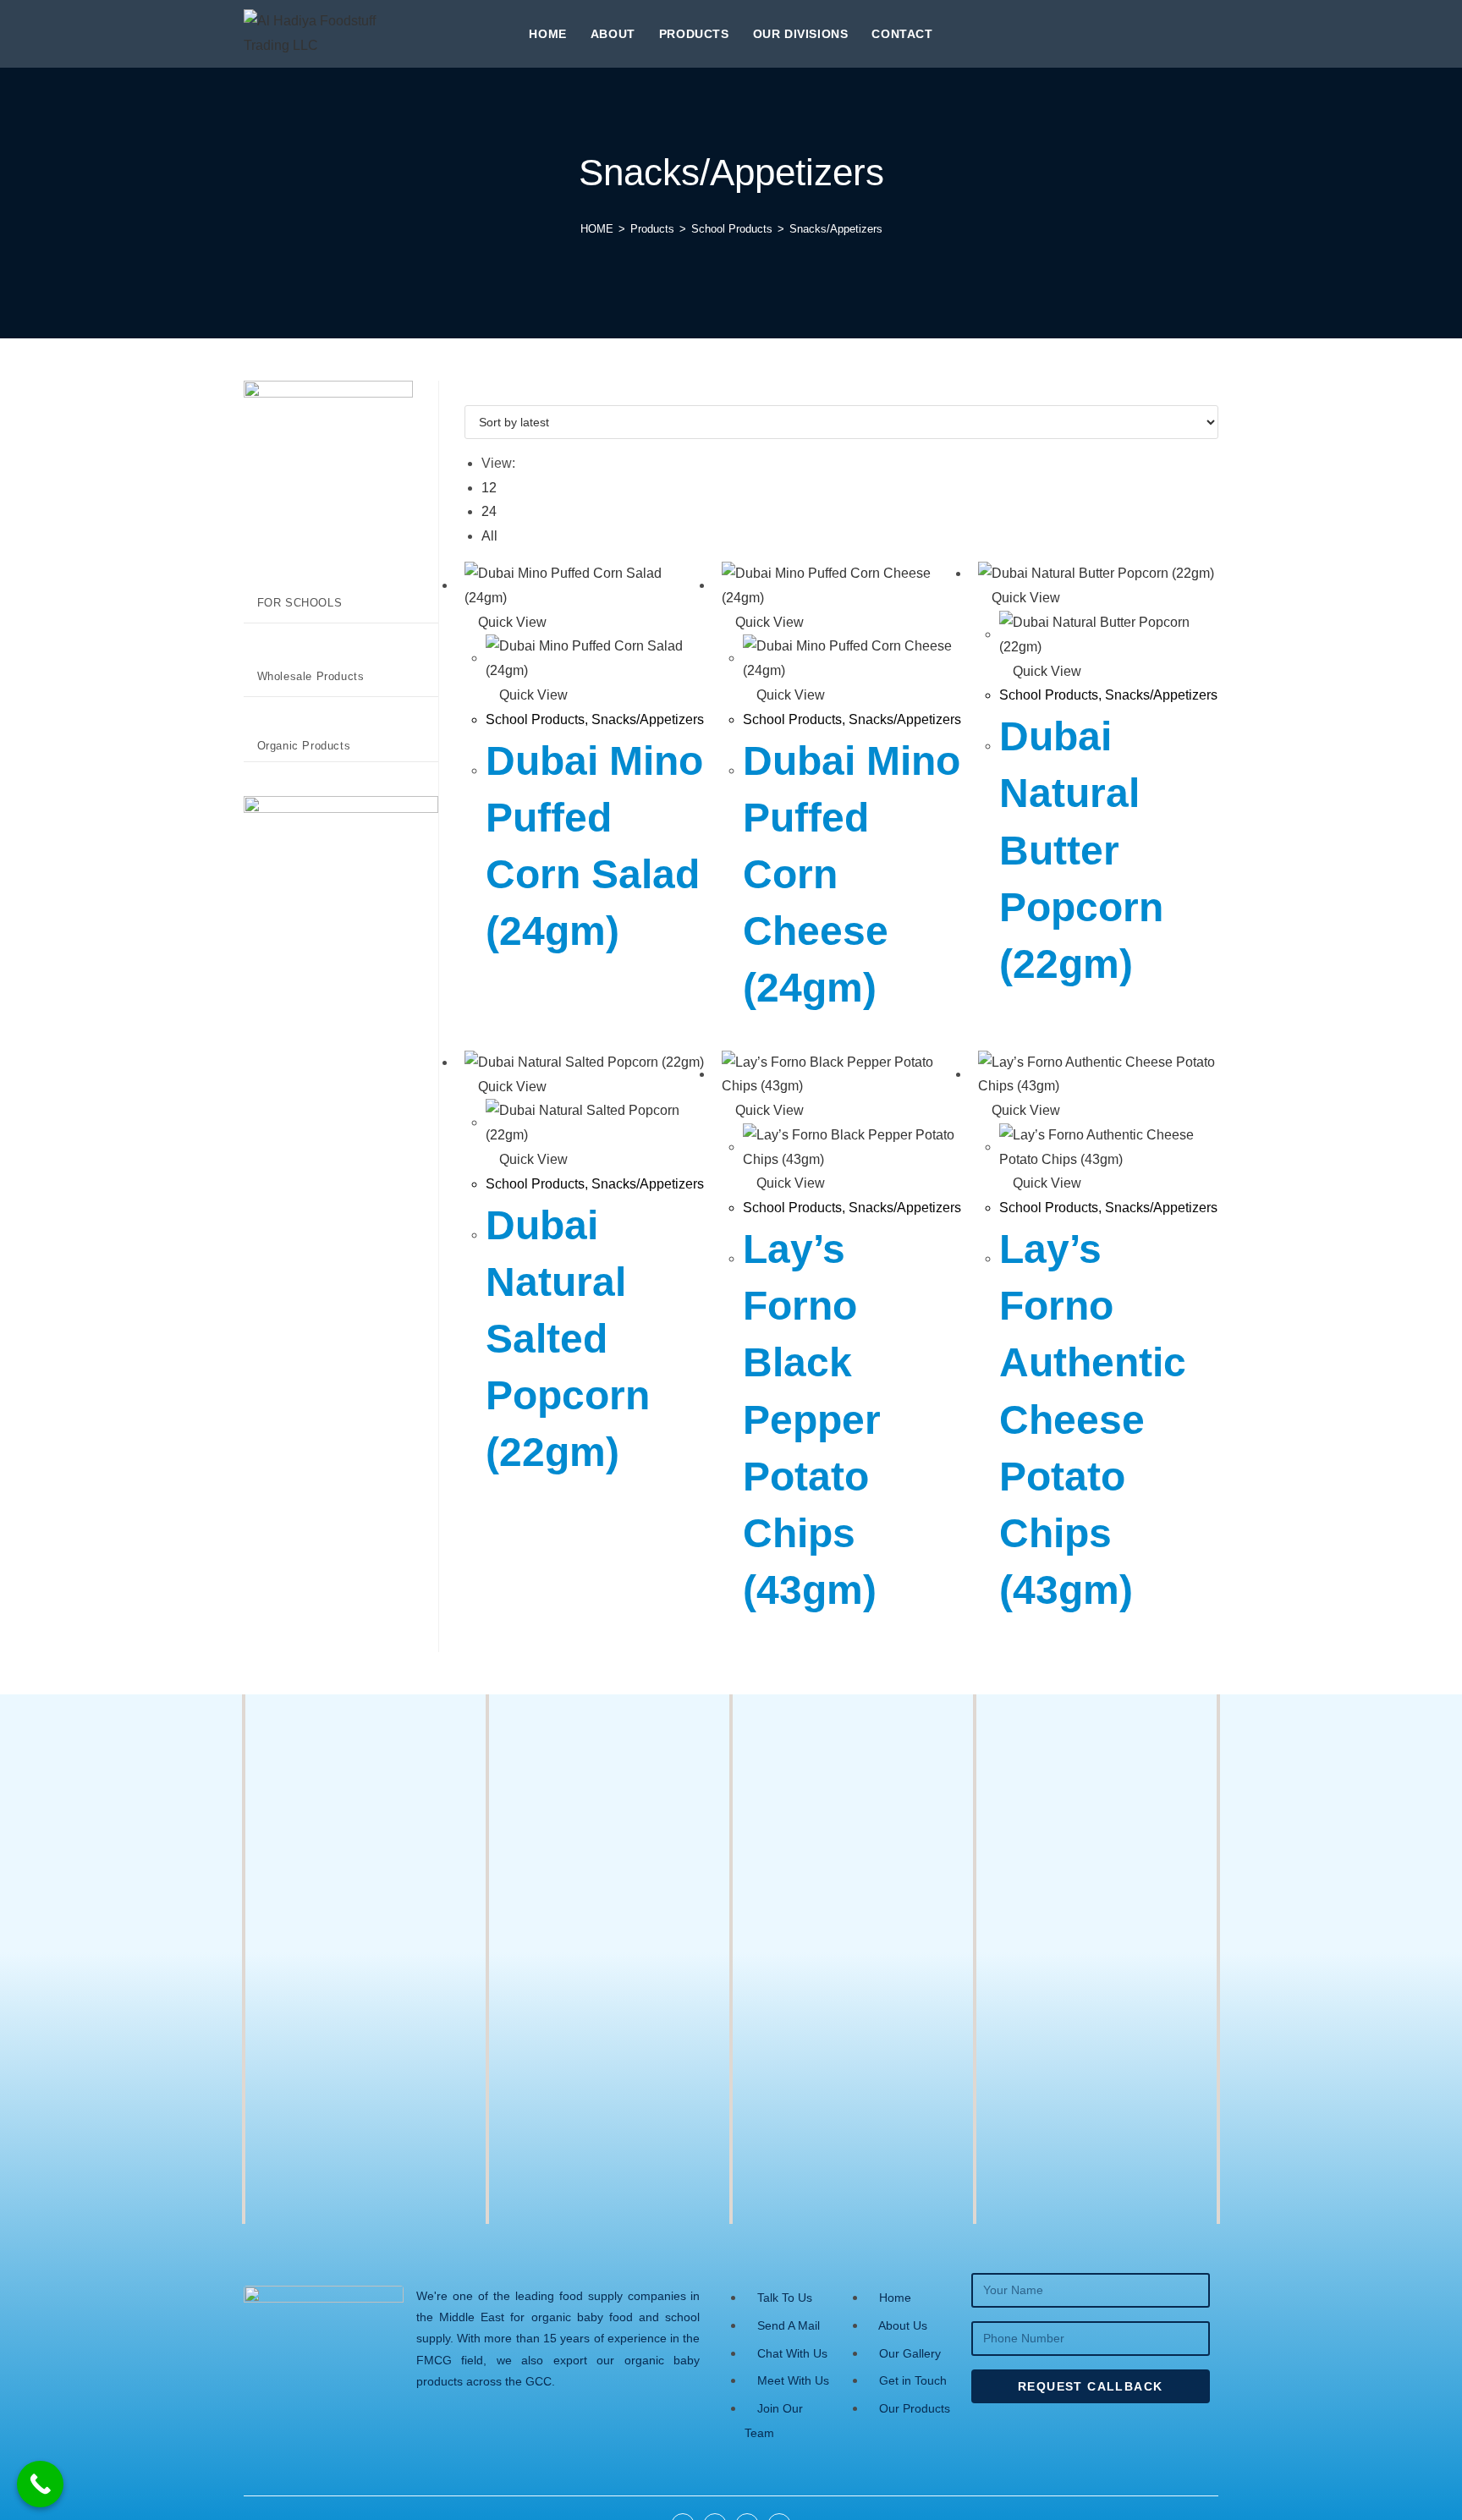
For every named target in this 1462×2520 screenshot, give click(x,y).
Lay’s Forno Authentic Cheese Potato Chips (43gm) (1093, 1419)
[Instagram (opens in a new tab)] (1183, 32)
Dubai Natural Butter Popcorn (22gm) (1081, 850)
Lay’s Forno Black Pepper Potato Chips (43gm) (812, 1419)
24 (489, 511)
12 (489, 488)
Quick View (511, 622)
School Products (535, 719)
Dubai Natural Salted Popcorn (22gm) (568, 1339)
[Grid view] (470, 392)
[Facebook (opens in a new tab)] (1154, 32)
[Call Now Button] (40, 2484)
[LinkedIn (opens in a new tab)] (1212, 32)
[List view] (480, 392)
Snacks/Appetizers (836, 229)
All (489, 536)
